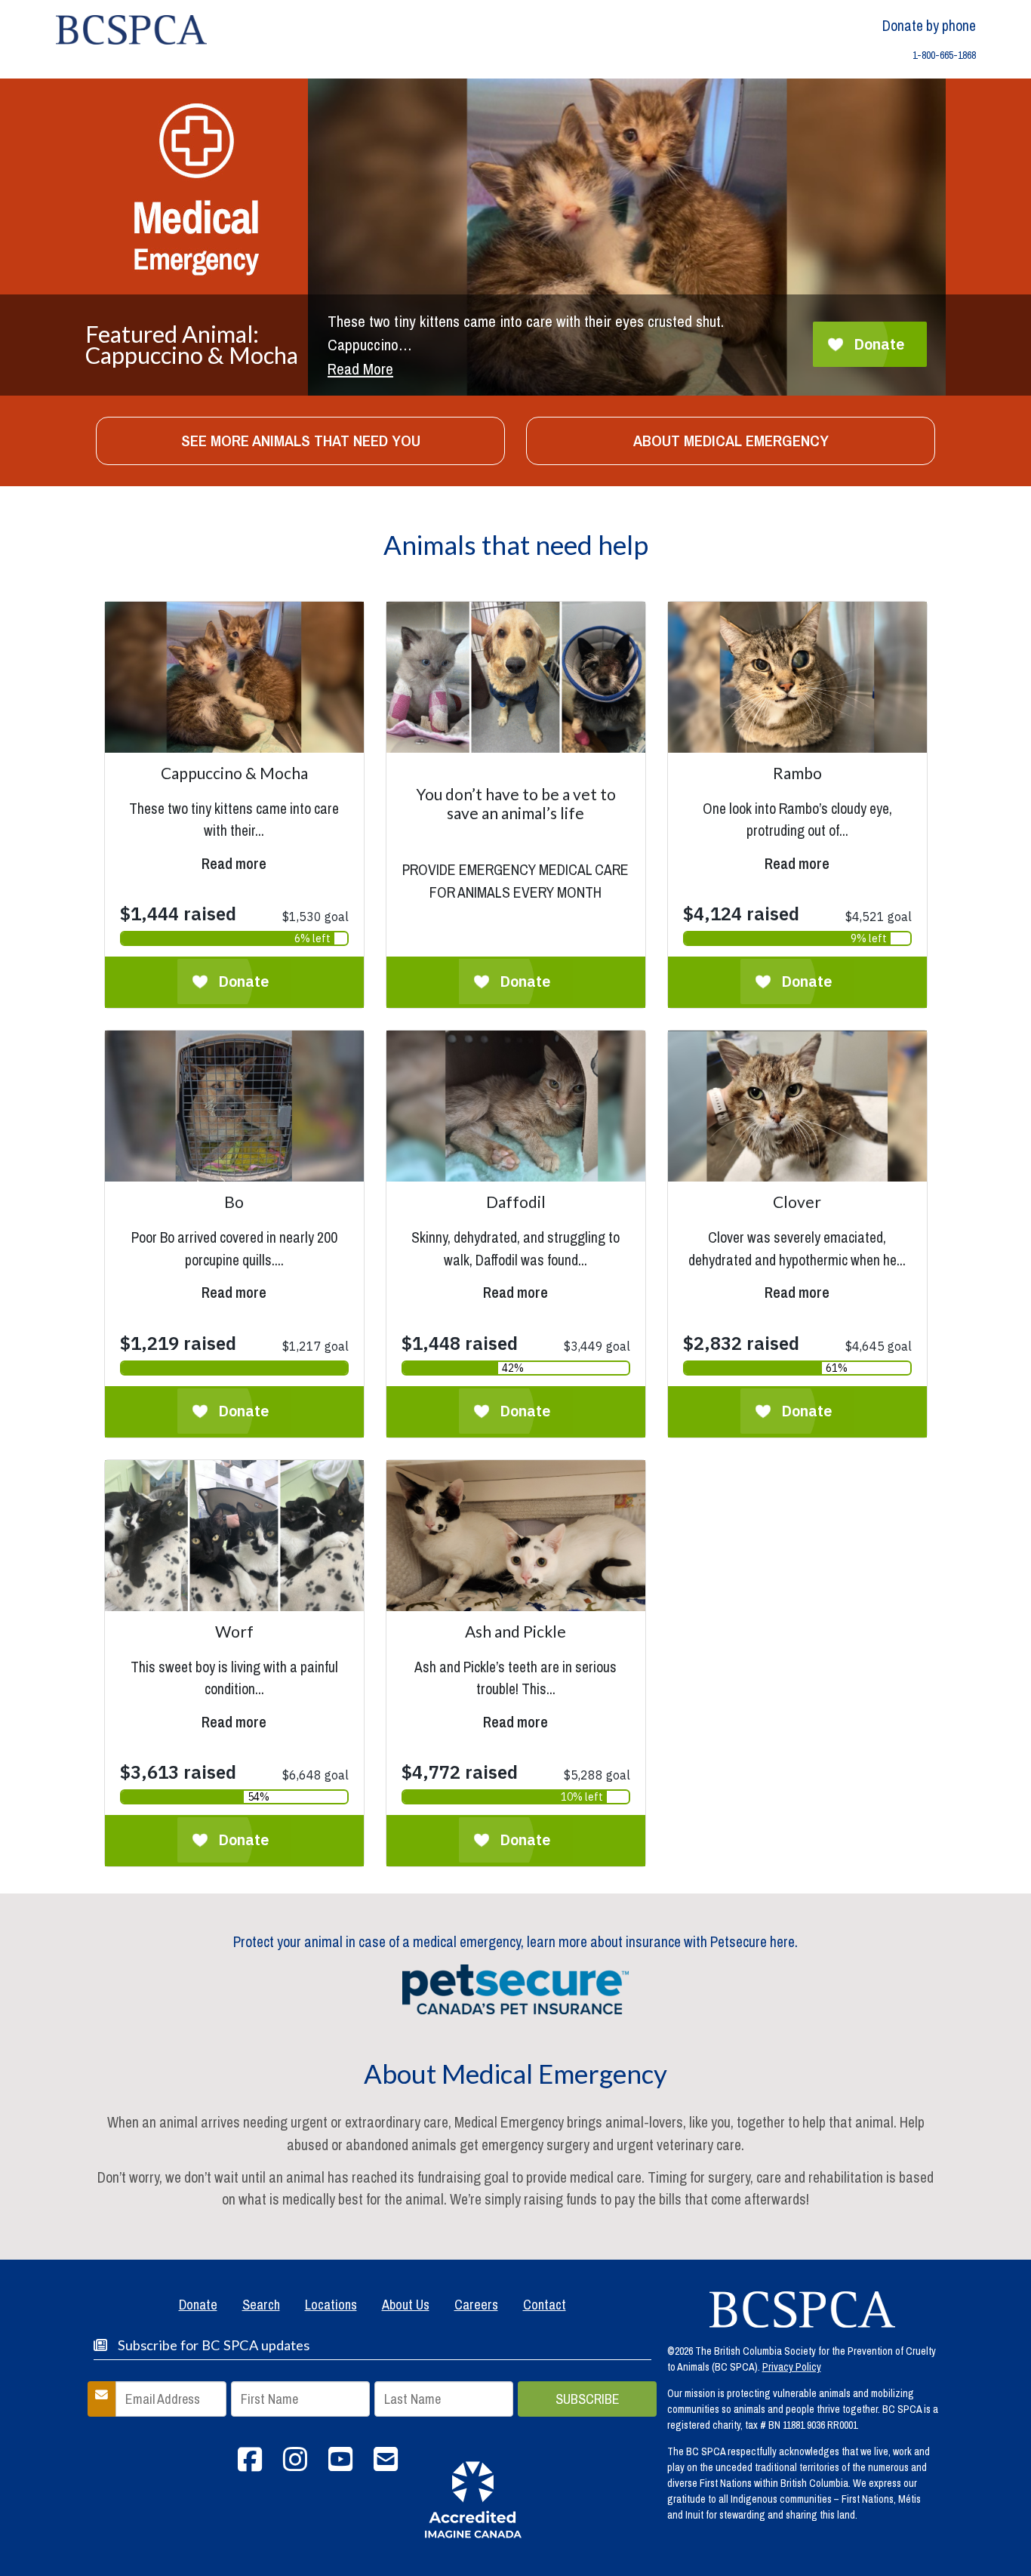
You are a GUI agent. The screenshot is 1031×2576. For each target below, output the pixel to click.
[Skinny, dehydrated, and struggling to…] (516, 1283)
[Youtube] (340, 2465)
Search (261, 2305)
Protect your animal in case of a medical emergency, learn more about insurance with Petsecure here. (515, 1942)
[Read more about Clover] (797, 1106)
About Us (406, 2305)
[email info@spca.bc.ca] (386, 2465)
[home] (131, 29)
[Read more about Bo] (234, 1106)
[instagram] (295, 2465)
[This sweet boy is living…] (234, 1713)
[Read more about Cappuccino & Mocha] (234, 677)
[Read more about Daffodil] (516, 1106)
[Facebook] (250, 2465)
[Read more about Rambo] (797, 677)
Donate (198, 2305)
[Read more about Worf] (234, 1536)
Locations (331, 2305)
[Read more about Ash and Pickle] (516, 1536)
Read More (360, 369)
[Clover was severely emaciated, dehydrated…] (797, 1283)
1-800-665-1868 (944, 55)
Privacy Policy (792, 2367)
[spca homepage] (802, 2309)
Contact (545, 2305)
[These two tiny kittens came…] (234, 855)
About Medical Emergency (731, 441)
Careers (476, 2305)
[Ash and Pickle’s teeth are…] (516, 1713)
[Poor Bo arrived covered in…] (234, 1283)
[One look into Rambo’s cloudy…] (797, 855)
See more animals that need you (301, 441)
